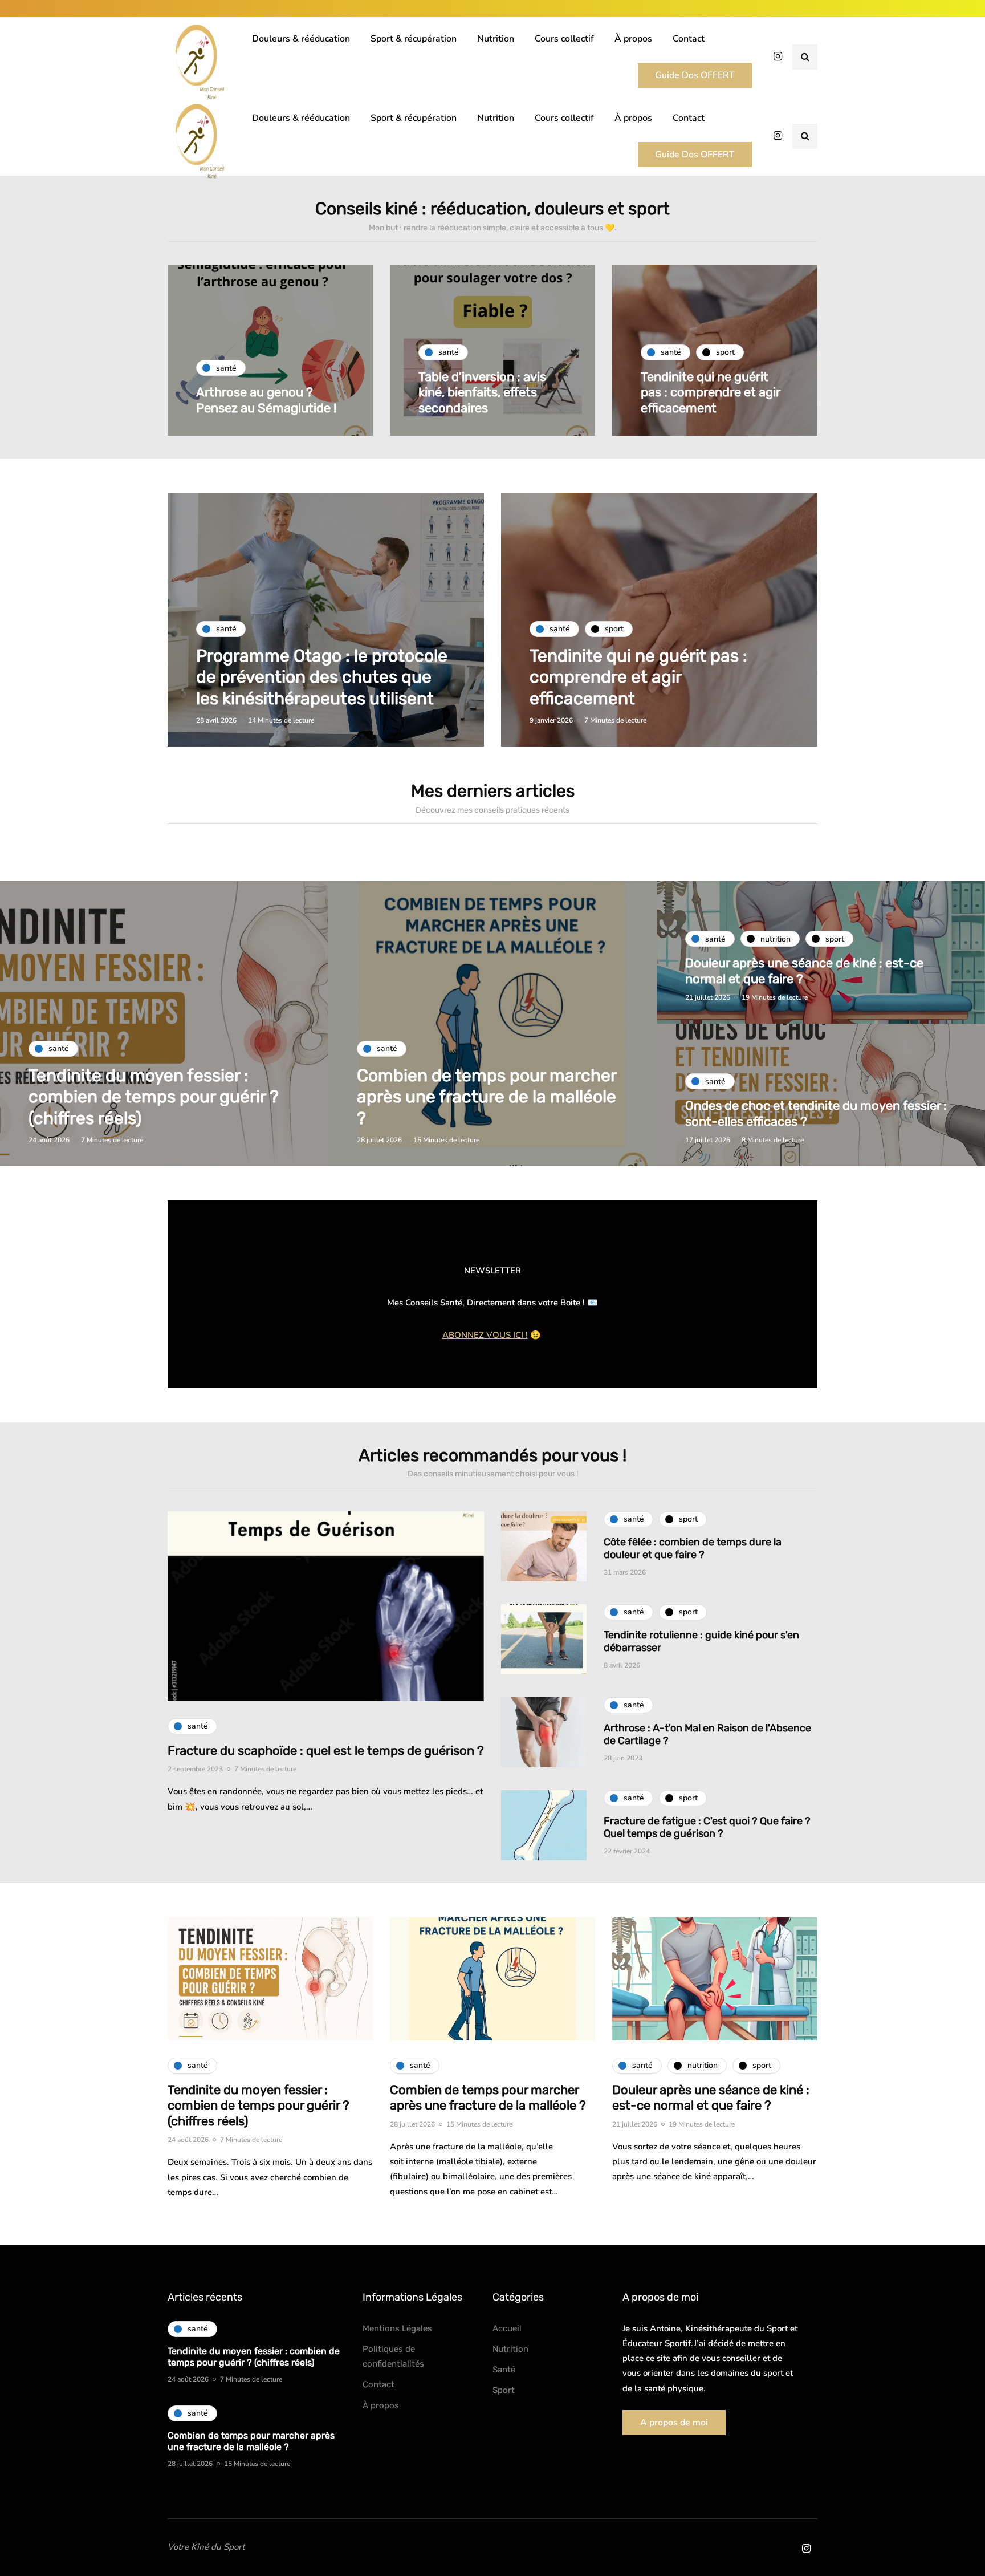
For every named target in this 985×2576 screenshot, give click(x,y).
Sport (504, 2390)
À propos (633, 39)
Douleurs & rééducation (301, 39)
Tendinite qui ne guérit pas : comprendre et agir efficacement (710, 392)
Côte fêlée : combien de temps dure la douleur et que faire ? (693, 1549)
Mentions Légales (397, 2328)
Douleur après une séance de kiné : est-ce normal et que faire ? (711, 2098)
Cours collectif (564, 39)
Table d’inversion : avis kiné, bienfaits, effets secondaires (482, 392)
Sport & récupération (414, 39)
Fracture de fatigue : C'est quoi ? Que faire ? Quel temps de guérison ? (707, 1827)
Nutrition (496, 39)
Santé (504, 2370)
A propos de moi (674, 2423)
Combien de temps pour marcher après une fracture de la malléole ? (487, 1097)
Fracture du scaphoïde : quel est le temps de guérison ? (326, 1751)
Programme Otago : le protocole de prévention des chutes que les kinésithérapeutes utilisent (322, 677)
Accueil (507, 2328)
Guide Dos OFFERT (695, 75)
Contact (689, 39)
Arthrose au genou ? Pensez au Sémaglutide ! (266, 400)
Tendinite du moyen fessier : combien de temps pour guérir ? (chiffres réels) (154, 1097)
